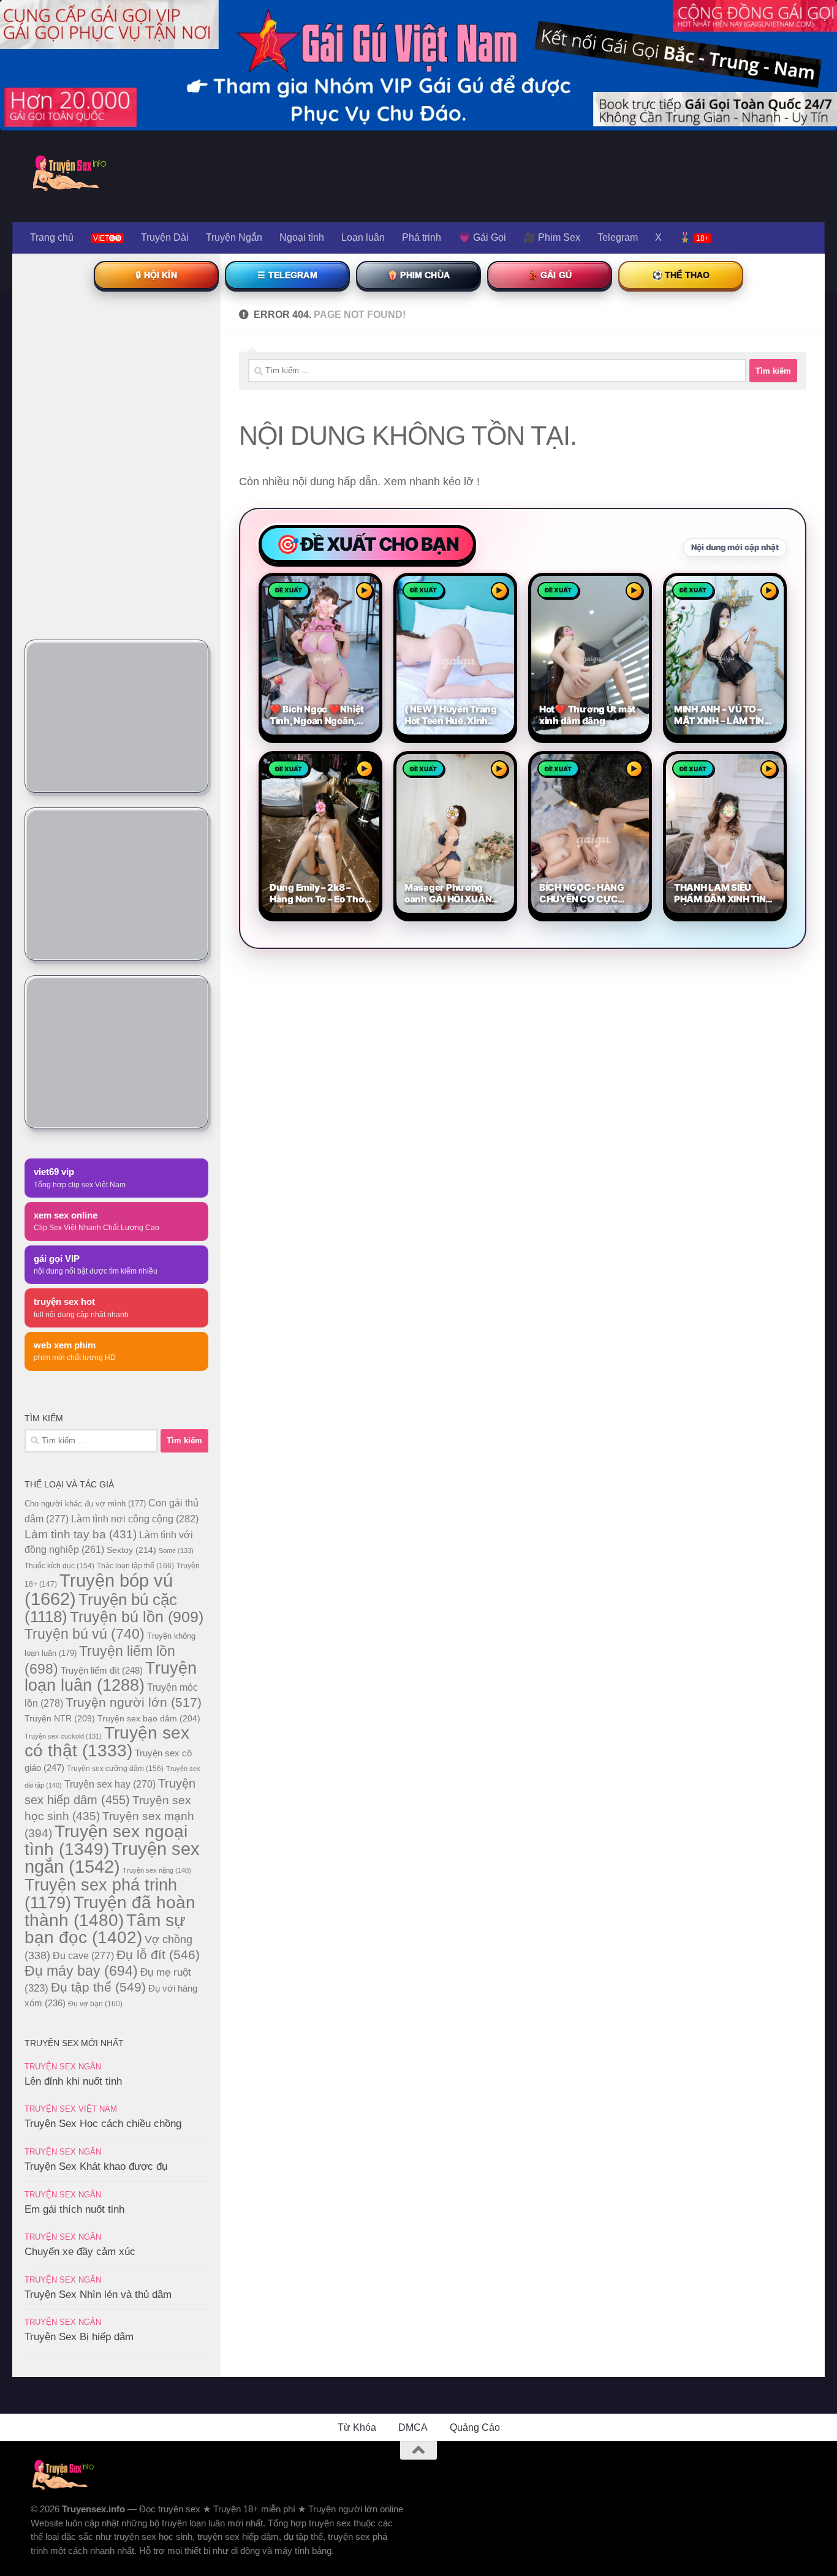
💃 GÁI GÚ (550, 275)
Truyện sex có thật (107, 1742)
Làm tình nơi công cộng (135, 1519)
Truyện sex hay (110, 1784)
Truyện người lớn (134, 1702)
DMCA (413, 2427)
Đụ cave (83, 1955)
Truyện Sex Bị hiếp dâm (79, 2337)
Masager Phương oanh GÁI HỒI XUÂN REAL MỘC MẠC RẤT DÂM (451, 893)
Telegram (618, 237)
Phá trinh (422, 237)
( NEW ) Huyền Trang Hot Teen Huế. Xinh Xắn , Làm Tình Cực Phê (451, 715)
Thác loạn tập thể (135, 1566)
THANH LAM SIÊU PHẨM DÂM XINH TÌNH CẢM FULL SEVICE (723, 893)
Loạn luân (363, 237)
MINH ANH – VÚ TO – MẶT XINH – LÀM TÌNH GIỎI (722, 715)
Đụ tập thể (98, 1987)
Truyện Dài (165, 237)
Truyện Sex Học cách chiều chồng (103, 2124)
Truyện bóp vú (99, 1589)
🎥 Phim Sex (552, 237)
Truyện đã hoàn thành (110, 1911)
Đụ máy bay (81, 1971)
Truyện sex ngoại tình (106, 1840)
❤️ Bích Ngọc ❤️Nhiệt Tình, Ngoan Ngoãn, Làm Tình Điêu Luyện (317, 715)
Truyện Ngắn (234, 237)
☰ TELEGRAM (287, 275)
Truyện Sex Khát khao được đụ (96, 2166)
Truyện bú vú (85, 1634)
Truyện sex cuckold (63, 1736)
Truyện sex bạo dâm (149, 1718)
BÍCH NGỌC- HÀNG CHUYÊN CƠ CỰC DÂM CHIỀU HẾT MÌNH (587, 893)
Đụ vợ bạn (95, 2004)
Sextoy (131, 1550)
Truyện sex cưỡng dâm (115, 1769)
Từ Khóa (357, 2427)
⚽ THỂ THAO (681, 275)
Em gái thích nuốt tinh (74, 2209)
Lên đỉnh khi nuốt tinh (73, 2081)
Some (176, 1551)
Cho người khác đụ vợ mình (85, 1504)
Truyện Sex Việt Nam (71, 2109)
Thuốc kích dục (59, 1566)
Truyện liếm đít (102, 1670)
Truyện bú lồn (137, 1617)
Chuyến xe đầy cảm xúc (80, 2252)
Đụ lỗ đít (158, 1955)
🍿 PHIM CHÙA (418, 275)
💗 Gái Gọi (482, 237)
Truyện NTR (60, 1718)
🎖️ (694, 237)
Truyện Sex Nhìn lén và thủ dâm (98, 2295)
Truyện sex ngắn (112, 1858)
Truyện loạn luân (111, 1676)
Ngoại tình (302, 237)
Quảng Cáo (475, 2427)
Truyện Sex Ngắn (63, 2067)
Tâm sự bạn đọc (105, 1929)
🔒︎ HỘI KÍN (156, 275)
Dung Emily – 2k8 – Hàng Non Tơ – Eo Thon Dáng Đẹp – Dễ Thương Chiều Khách (320, 893)
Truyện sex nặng (157, 1870)
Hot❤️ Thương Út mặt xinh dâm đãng (587, 715)
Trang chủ (52, 237)
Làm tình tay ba (81, 1534)
